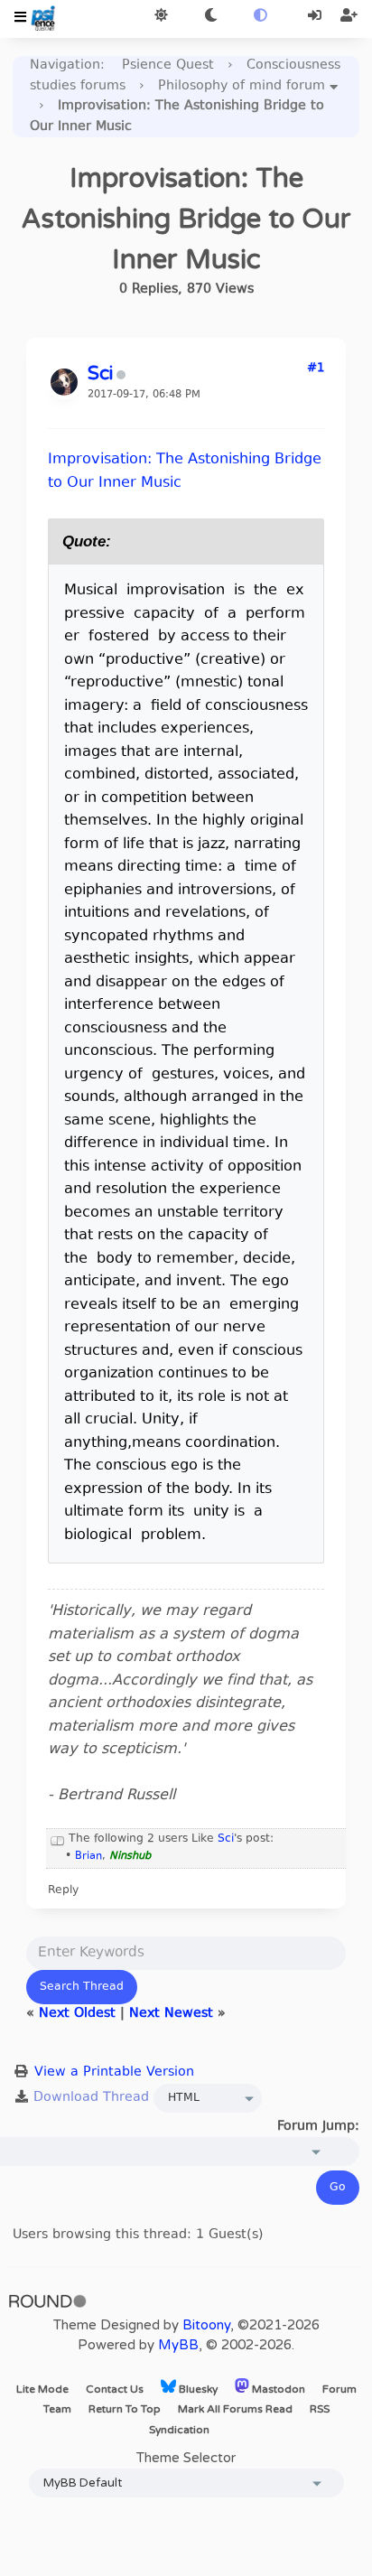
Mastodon (277, 2389)
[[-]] (58, 1839)
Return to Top (125, 2409)
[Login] (316, 17)
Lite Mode (42, 2389)
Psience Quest (168, 65)
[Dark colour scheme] (211, 17)
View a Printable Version (114, 2072)
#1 (316, 369)
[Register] (349, 17)
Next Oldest (77, 2014)
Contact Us (115, 2389)
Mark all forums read (235, 2409)
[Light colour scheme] (161, 17)
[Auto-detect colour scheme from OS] (260, 17)
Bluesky (197, 2389)
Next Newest (171, 2014)
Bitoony (206, 2325)
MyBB (178, 2345)
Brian (88, 1857)
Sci (226, 1839)
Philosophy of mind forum (242, 86)
